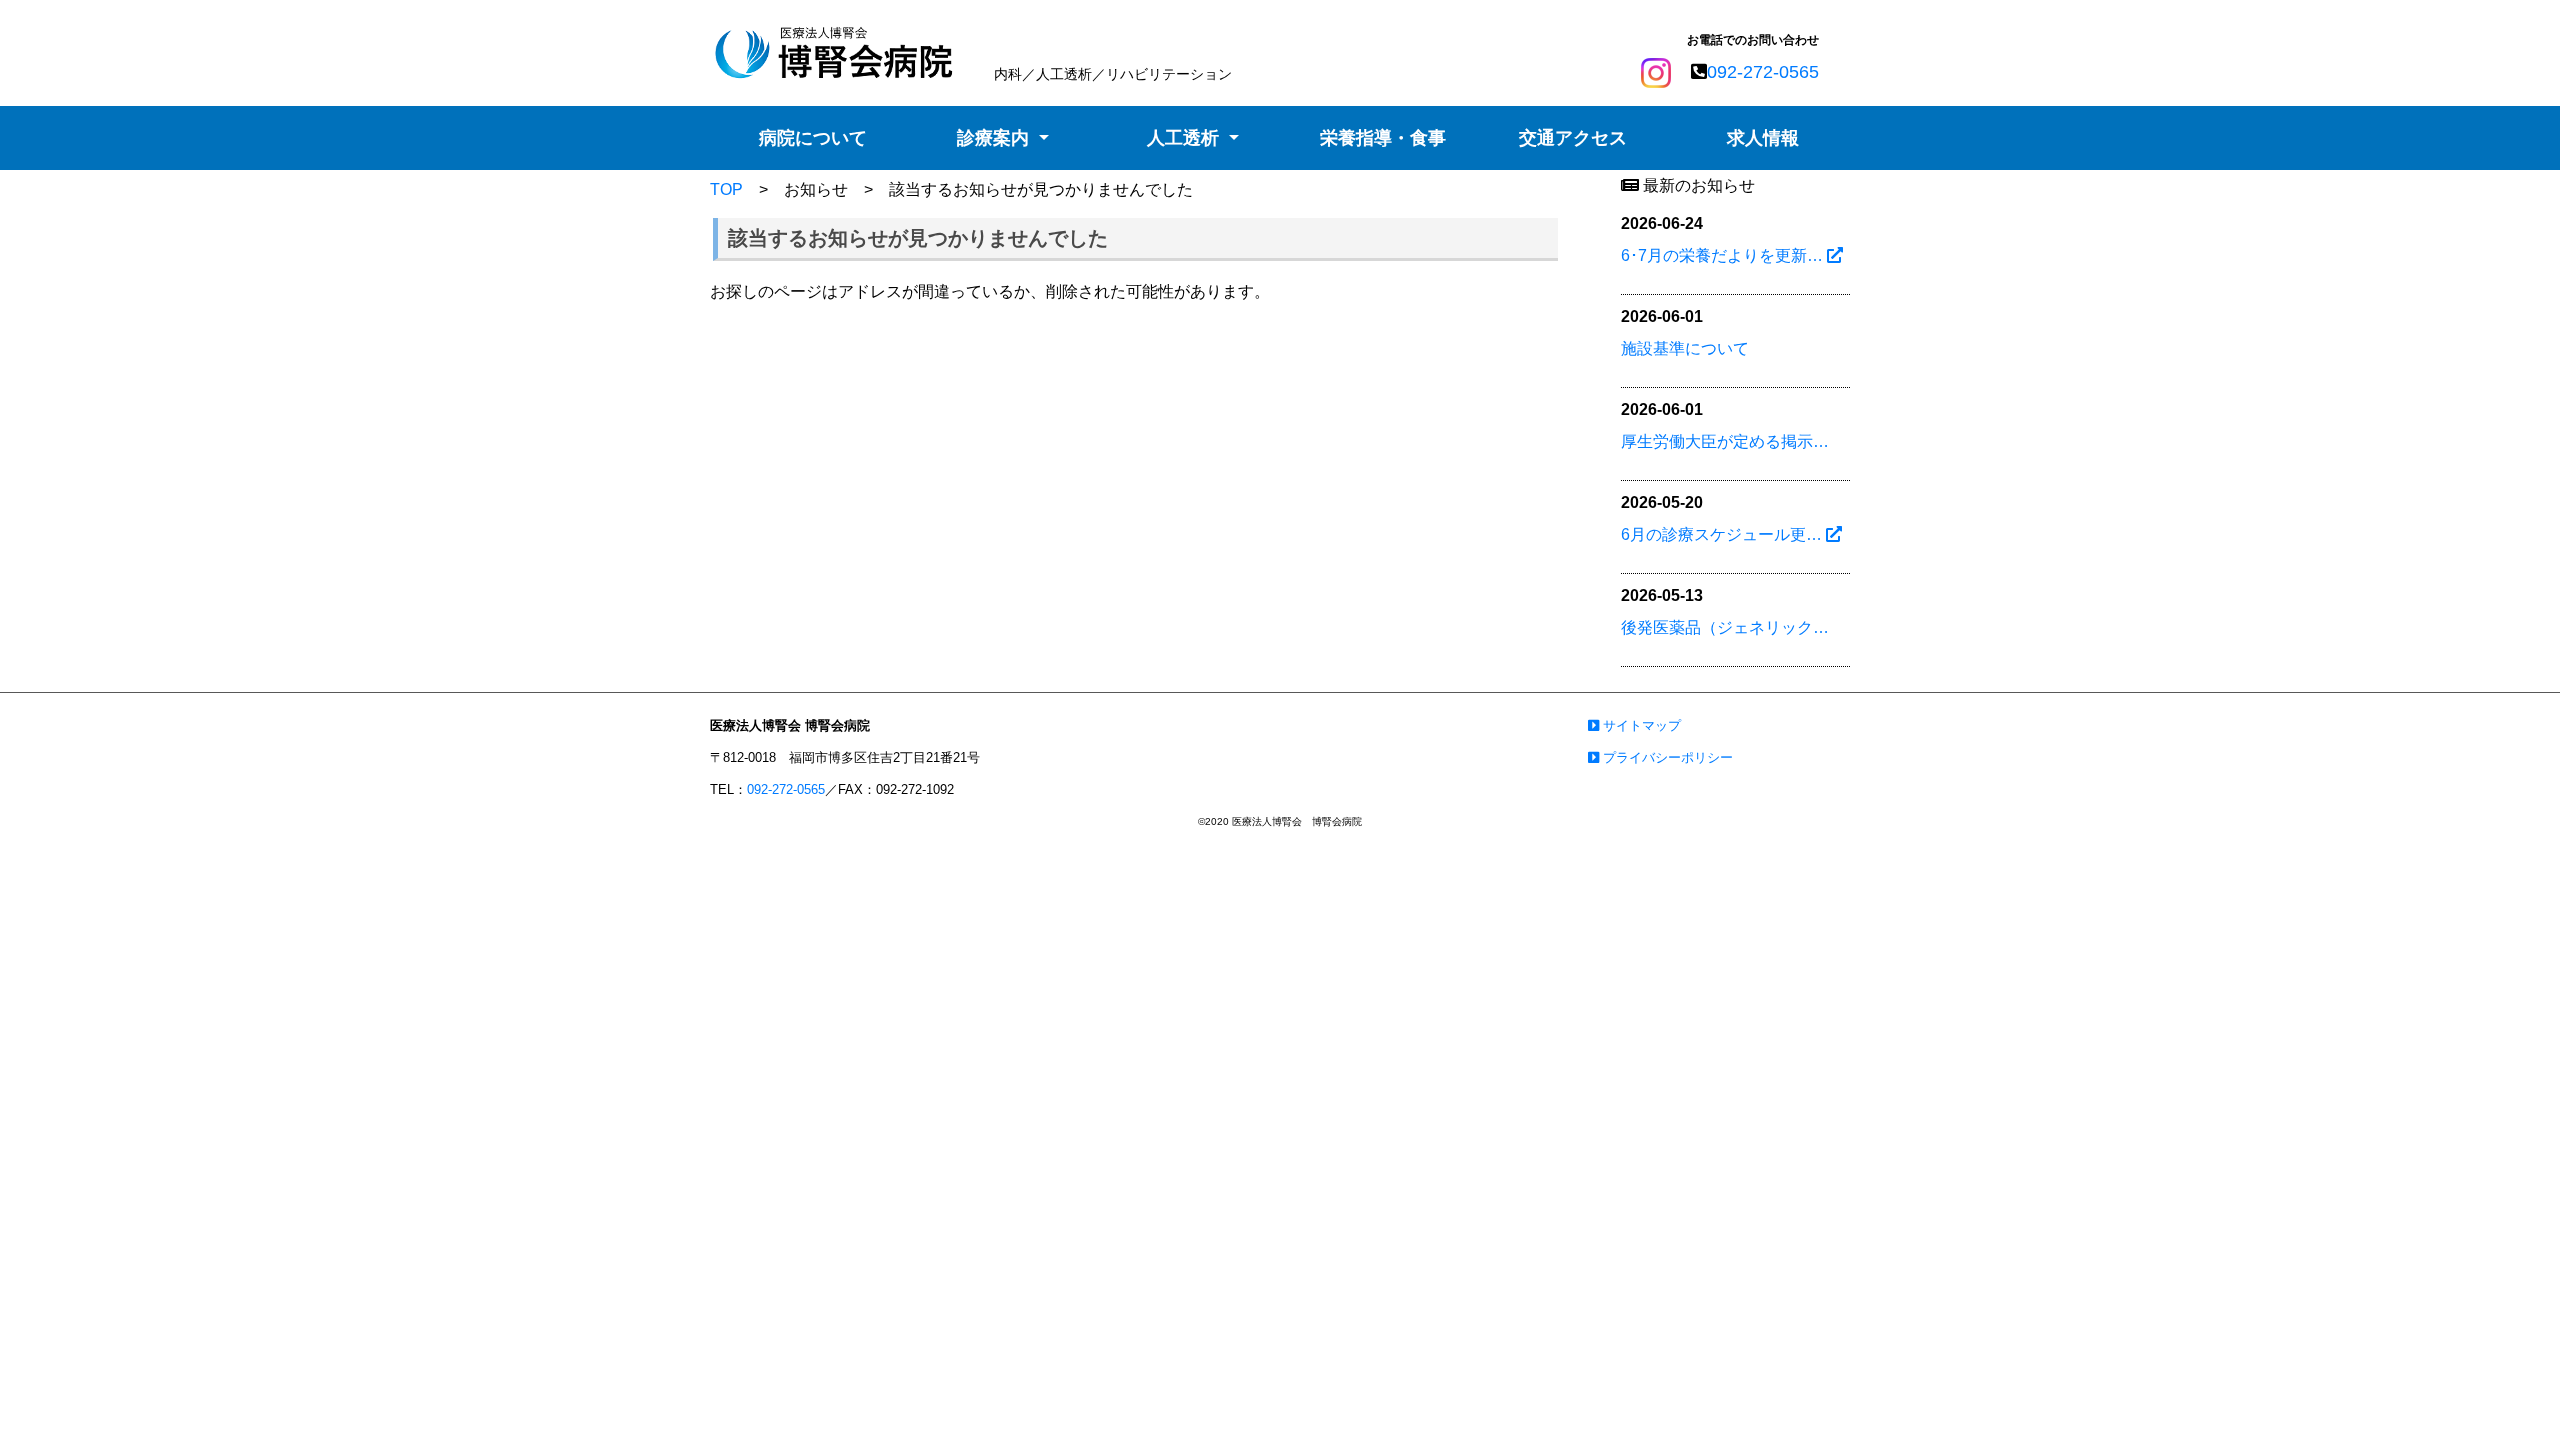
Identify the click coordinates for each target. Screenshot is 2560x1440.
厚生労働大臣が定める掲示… (1725, 441)
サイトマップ (1640, 725)
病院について (813, 138)
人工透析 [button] (1185, 138)
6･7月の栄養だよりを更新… (1724, 255)
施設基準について (1685, 348)
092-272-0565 (1763, 72)
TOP (726, 189)
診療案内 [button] (995, 138)
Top (2505, 1393)
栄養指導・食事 (1383, 138)
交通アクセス (1573, 138)
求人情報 (1763, 138)
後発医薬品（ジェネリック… (1725, 627)
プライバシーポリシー (1666, 757)
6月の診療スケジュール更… (1723, 534)
